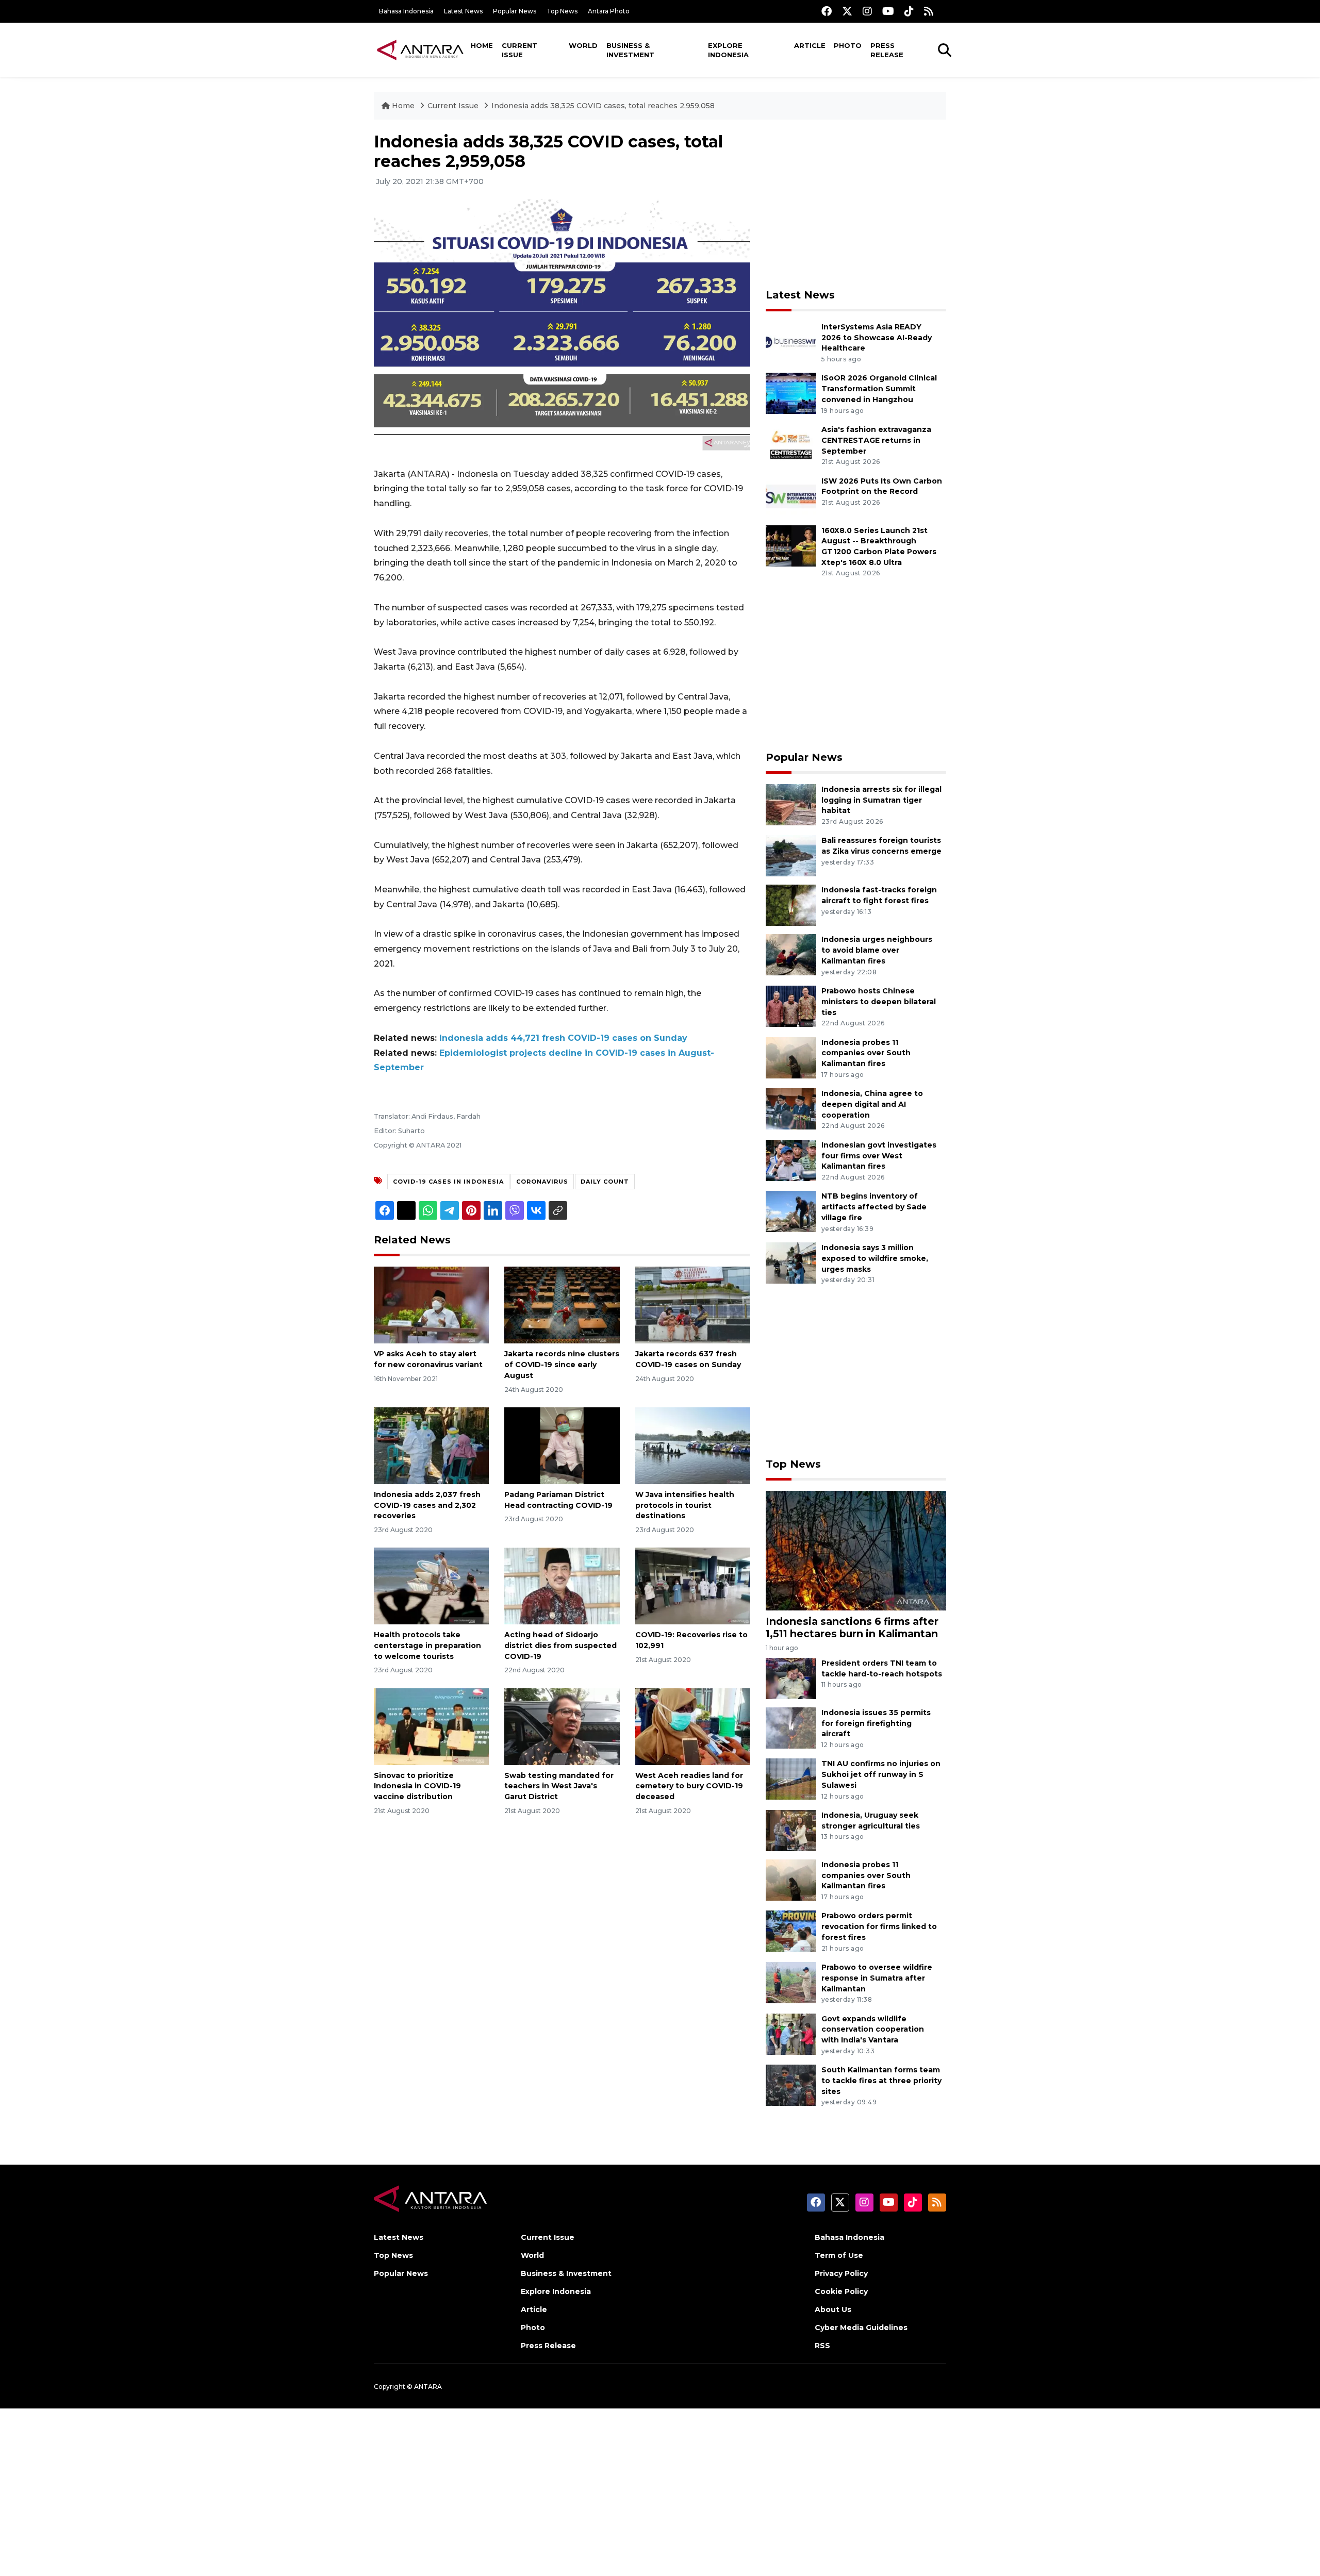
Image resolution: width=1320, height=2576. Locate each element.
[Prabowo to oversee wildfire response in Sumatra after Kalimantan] (791, 1982)
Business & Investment (630, 50)
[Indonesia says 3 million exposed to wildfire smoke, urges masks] (791, 1262)
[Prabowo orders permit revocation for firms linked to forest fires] (791, 1931)
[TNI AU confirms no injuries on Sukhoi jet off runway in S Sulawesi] (791, 1779)
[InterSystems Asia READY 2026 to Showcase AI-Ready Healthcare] (791, 342)
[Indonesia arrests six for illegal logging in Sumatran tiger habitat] (791, 804)
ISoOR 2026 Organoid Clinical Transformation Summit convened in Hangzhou (879, 389)
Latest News (463, 11)
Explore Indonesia (728, 50)
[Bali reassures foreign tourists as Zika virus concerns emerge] (791, 855)
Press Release (887, 50)
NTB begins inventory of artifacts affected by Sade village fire (874, 1207)
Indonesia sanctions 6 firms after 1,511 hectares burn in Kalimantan (852, 1627)
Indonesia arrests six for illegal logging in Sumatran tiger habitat (881, 800)
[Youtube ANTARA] (888, 11)
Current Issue (519, 50)
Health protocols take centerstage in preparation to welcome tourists (427, 1646)
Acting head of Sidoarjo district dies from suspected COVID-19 (560, 1646)
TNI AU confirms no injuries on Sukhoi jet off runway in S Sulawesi (881, 1774)
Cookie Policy (841, 2291)
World (583, 45)
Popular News (515, 11)
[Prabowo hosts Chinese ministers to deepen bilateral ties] (791, 1006)
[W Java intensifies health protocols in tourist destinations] (693, 1445)
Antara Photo (609, 11)
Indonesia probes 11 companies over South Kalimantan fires (866, 1053)
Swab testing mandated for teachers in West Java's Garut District (559, 1786)
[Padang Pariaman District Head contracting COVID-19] (562, 1445)
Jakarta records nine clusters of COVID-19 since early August (562, 1365)
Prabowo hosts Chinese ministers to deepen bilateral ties (879, 1002)
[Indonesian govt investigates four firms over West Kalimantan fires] (791, 1160)
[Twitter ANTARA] (847, 11)
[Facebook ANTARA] (827, 11)
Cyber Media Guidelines (861, 2328)
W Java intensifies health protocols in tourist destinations (685, 1505)
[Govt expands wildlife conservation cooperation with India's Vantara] (791, 2033)
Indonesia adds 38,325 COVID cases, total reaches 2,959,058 (603, 106)
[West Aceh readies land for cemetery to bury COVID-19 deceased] (693, 1726)
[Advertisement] (856, 204)
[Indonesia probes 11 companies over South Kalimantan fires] (791, 1057)
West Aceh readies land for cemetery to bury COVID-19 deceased (689, 1786)
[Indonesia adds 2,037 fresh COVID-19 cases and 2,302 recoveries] (431, 1445)
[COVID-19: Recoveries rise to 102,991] (693, 1585)
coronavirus (542, 1182)
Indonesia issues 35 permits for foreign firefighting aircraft (876, 1723)
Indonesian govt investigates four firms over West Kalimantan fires (879, 1156)
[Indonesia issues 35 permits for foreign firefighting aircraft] (791, 1727)
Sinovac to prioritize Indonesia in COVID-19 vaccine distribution (417, 1786)
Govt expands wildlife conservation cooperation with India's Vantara (873, 2030)
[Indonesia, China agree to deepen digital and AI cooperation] (791, 1108)
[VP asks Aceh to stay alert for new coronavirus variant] (431, 1304)
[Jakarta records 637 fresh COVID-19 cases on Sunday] (693, 1304)
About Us (833, 2309)
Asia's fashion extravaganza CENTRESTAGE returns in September (876, 440)
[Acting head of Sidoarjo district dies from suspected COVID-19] (562, 1585)
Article (810, 45)
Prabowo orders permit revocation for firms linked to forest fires (879, 1926)
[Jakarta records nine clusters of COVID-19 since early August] (562, 1304)
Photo (848, 45)
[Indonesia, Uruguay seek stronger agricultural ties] (791, 1830)
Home (482, 45)
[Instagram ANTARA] (867, 11)
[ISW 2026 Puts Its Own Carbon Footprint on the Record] (791, 496)
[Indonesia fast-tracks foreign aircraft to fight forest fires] (791, 905)
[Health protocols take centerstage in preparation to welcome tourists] (431, 1585)
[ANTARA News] (420, 49)
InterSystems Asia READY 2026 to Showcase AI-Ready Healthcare (877, 338)
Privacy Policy (841, 2273)
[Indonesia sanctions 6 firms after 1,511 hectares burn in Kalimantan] (856, 1550)
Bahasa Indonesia (406, 11)
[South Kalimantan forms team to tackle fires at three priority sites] (791, 2084)
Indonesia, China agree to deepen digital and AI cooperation (872, 1104)
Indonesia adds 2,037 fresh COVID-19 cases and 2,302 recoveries (427, 1505)
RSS (822, 2346)
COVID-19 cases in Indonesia (448, 1182)
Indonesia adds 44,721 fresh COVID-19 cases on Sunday (563, 1038)
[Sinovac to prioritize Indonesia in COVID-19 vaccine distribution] (431, 1726)
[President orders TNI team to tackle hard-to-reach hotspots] (791, 1678)
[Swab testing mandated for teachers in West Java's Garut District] (562, 1726)
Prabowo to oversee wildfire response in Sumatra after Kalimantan (877, 1978)
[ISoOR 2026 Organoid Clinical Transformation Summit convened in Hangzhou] (791, 393)
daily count (605, 1182)
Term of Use (839, 2255)
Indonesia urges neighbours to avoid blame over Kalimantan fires (877, 950)
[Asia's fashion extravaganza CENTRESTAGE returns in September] (791, 444)
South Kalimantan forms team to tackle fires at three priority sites (881, 2081)
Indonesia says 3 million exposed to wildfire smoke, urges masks (875, 1258)
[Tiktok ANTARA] (909, 11)
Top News (562, 11)
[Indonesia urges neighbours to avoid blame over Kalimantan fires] (791, 954)
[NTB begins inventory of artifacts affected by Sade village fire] (791, 1211)
